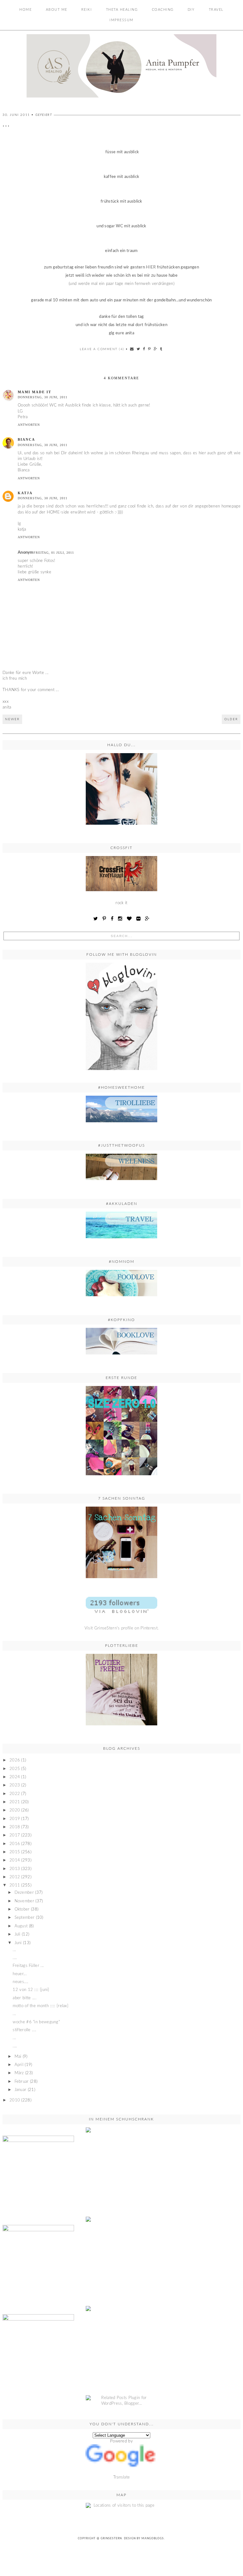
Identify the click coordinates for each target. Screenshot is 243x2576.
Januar (21, 2090)
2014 (15, 1860)
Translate (122, 2477)
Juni (18, 1943)
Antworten (29, 425)
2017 (15, 1835)
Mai (18, 2057)
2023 (15, 1785)
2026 (15, 1760)
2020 (15, 1810)
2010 (15, 2100)
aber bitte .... (25, 1998)
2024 (15, 1777)
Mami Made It (34, 392)
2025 (15, 1769)
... (14, 1950)
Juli (18, 1934)
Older (231, 719)
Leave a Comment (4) (102, 349)
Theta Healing (122, 10)
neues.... (20, 1982)
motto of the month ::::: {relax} (40, 2006)
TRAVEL (216, 10)
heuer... (19, 1974)
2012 (15, 1877)
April (19, 2065)
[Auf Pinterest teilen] (150, 349)
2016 (15, 1844)
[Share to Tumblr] (161, 349)
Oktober (22, 1909)
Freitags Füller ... (28, 1966)
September (25, 1918)
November (24, 1901)
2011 (15, 1885)
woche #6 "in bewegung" (36, 2022)
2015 (15, 1852)
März (19, 2073)
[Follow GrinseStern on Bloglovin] (121, 1016)
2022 (15, 1794)
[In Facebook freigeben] (144, 349)
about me (57, 10)
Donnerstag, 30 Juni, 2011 (43, 397)
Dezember (24, 1893)
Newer (12, 719)
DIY (191, 10)
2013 (15, 1869)
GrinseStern (111, 2538)
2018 (15, 1827)
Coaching (163, 10)
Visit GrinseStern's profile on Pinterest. (121, 1628)
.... (15, 1958)
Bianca (26, 439)
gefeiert (44, 115)
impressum (121, 20)
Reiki (87, 10)
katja (25, 493)
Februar (22, 2082)
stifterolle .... (24, 2030)
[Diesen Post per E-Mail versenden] (132, 349)
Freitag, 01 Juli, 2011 (54, 553)
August (21, 1926)
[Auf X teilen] (139, 349)
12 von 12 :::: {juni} (31, 1990)
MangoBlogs (153, 2538)
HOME (25, 10)
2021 (15, 1802)
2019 (15, 1819)
